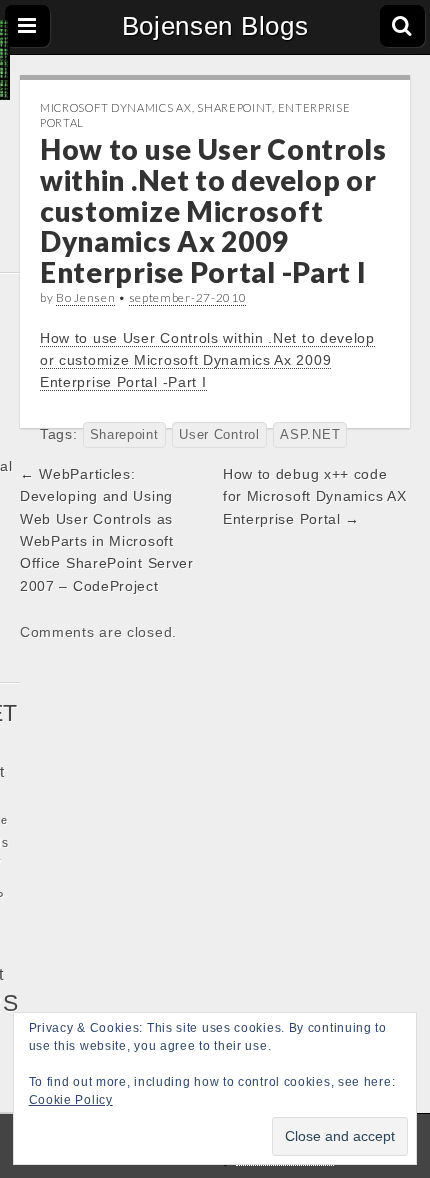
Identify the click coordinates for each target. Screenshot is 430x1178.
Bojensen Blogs (215, 26)
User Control (219, 435)
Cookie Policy (71, 1100)
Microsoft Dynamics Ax (116, 107)
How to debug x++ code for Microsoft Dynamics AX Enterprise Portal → (315, 496)
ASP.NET (310, 435)
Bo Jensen (85, 297)
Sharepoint (234, 107)
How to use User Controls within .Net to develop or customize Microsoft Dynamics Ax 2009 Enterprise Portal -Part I (207, 360)
